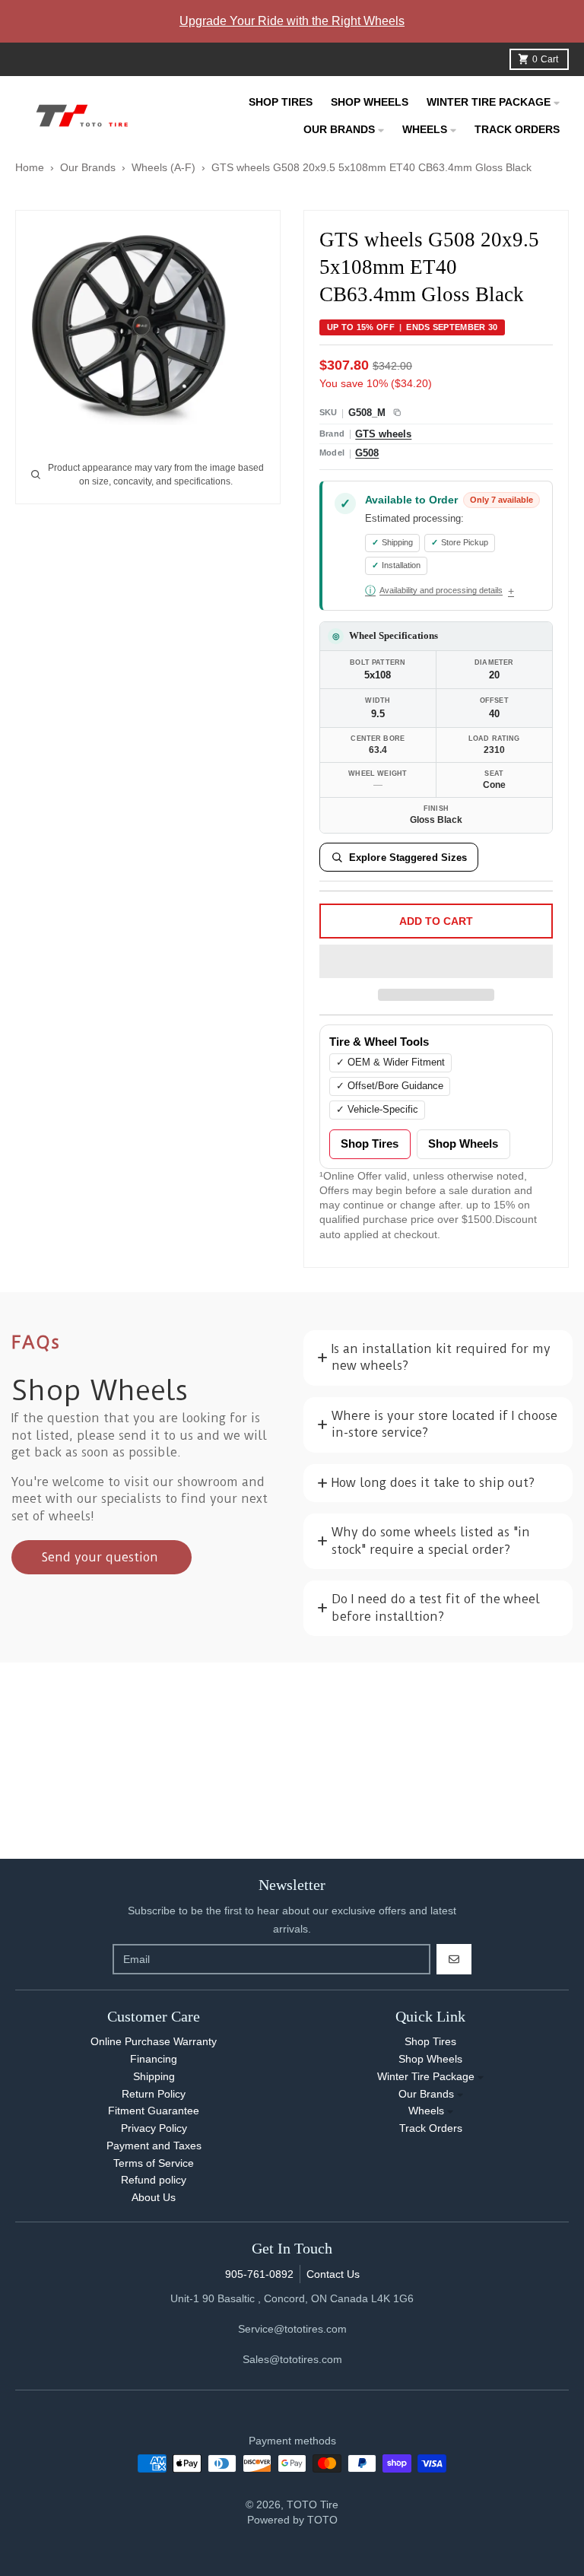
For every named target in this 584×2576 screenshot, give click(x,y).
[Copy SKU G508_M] (397, 413)
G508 (367, 453)
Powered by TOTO (292, 2520)
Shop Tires (370, 1144)
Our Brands (88, 167)
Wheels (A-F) (163, 167)
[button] (436, 962)
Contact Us (333, 2274)
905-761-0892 (259, 2274)
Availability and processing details (434, 590)
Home (30, 167)
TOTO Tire (313, 2505)
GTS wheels (383, 434)
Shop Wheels (463, 1144)
